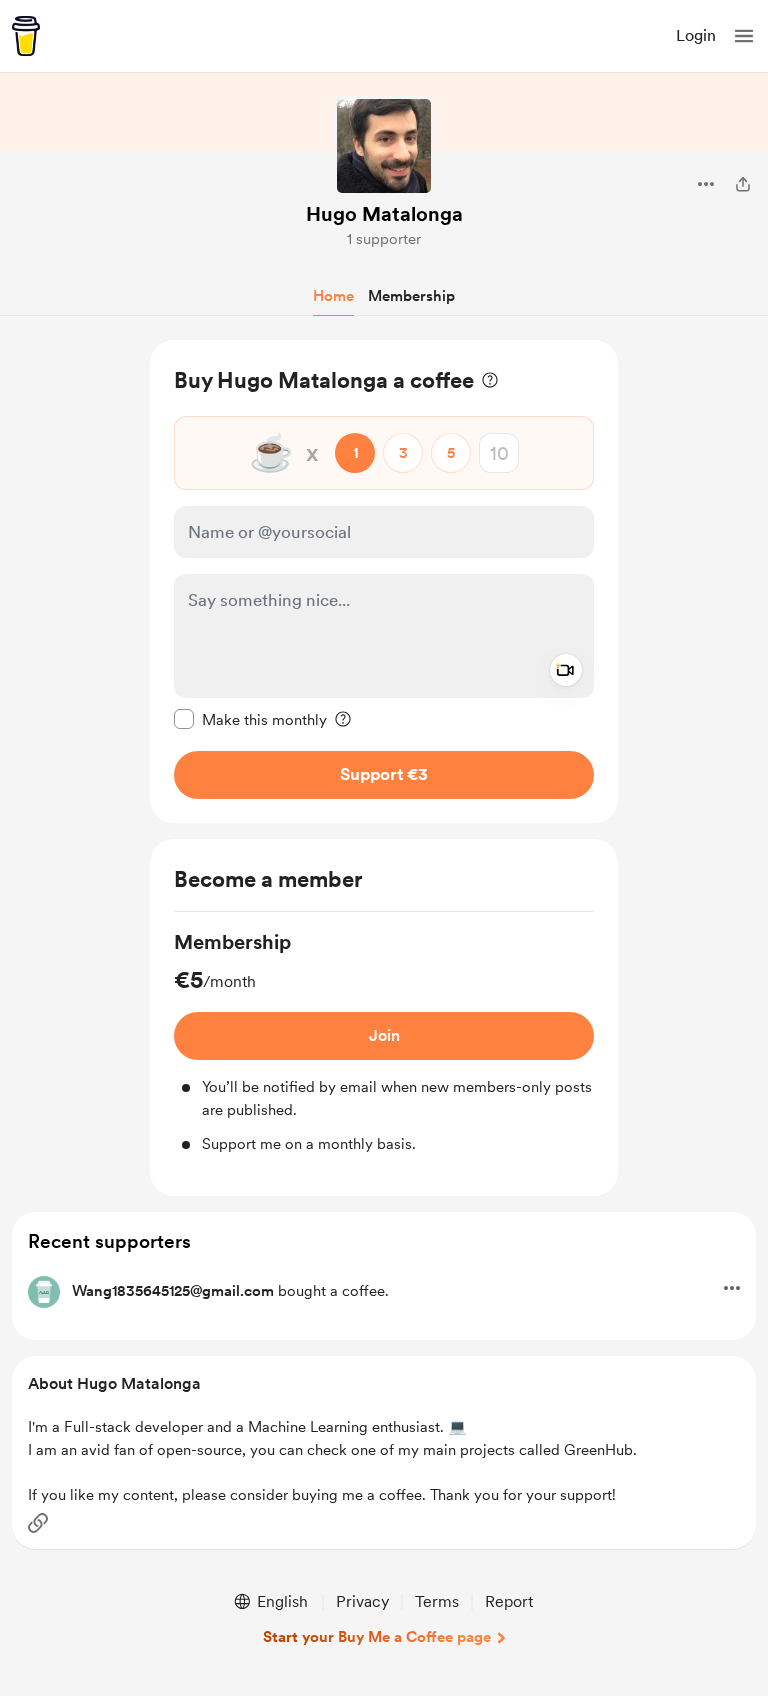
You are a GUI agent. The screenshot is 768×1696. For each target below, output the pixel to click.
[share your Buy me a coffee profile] (743, 184)
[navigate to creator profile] (384, 146)
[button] (744, 36)
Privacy (362, 1601)
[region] (384, 581)
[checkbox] (250, 719)
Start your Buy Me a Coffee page (377, 1637)
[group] (384, 1042)
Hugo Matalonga (384, 214)
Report (509, 1601)
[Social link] (38, 1523)
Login (696, 35)
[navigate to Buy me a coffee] (26, 36)
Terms (437, 1601)
